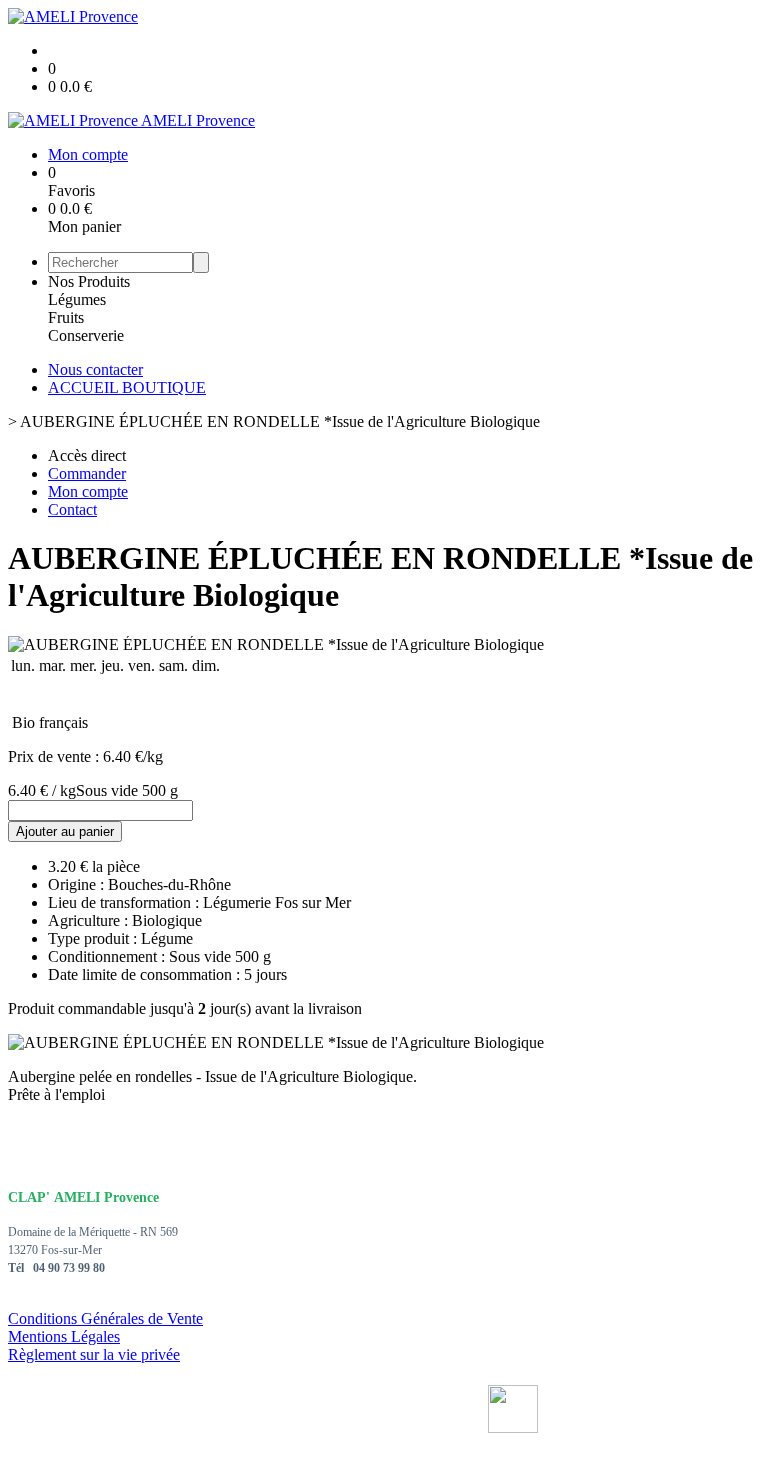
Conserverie (86, 335)
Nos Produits (89, 281)
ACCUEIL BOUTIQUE (127, 387)
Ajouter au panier (65, 831)
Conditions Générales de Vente (105, 1318)
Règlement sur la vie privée (94, 1354)
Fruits (66, 317)
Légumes (77, 299)
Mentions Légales (64, 1336)
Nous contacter (95, 369)
